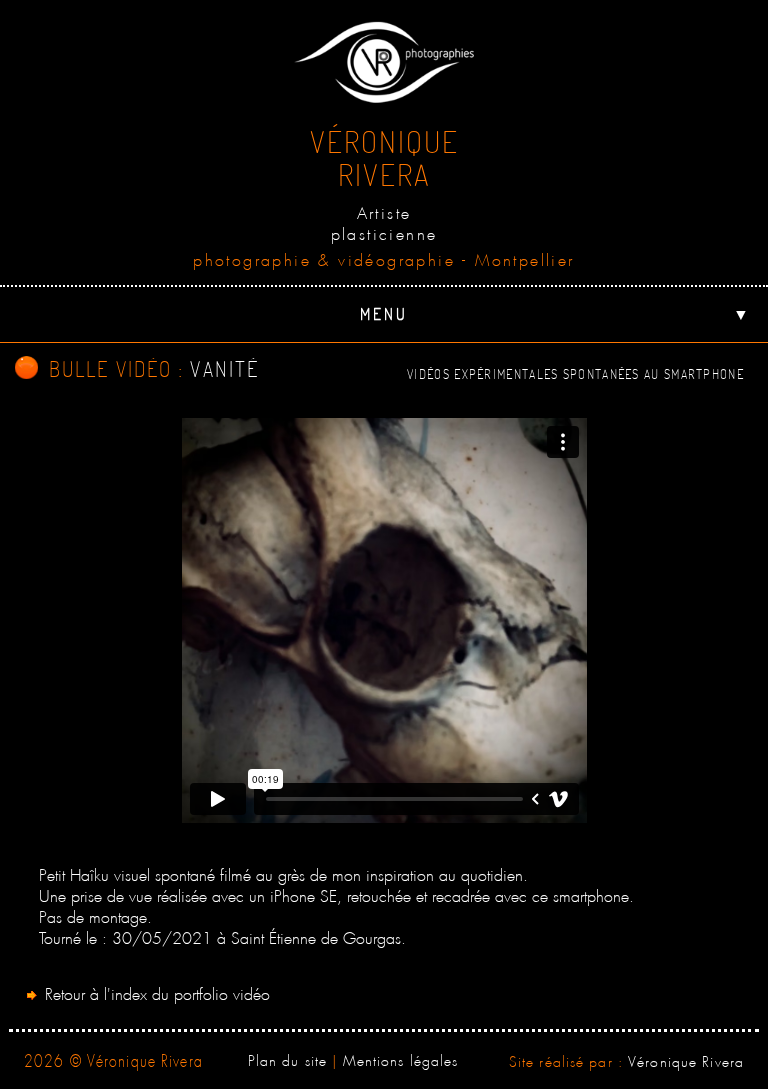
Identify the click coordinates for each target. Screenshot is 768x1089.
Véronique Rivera (686, 1059)
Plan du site (287, 1058)
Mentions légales (401, 1058)
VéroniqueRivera (384, 157)
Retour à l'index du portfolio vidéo (155, 991)
